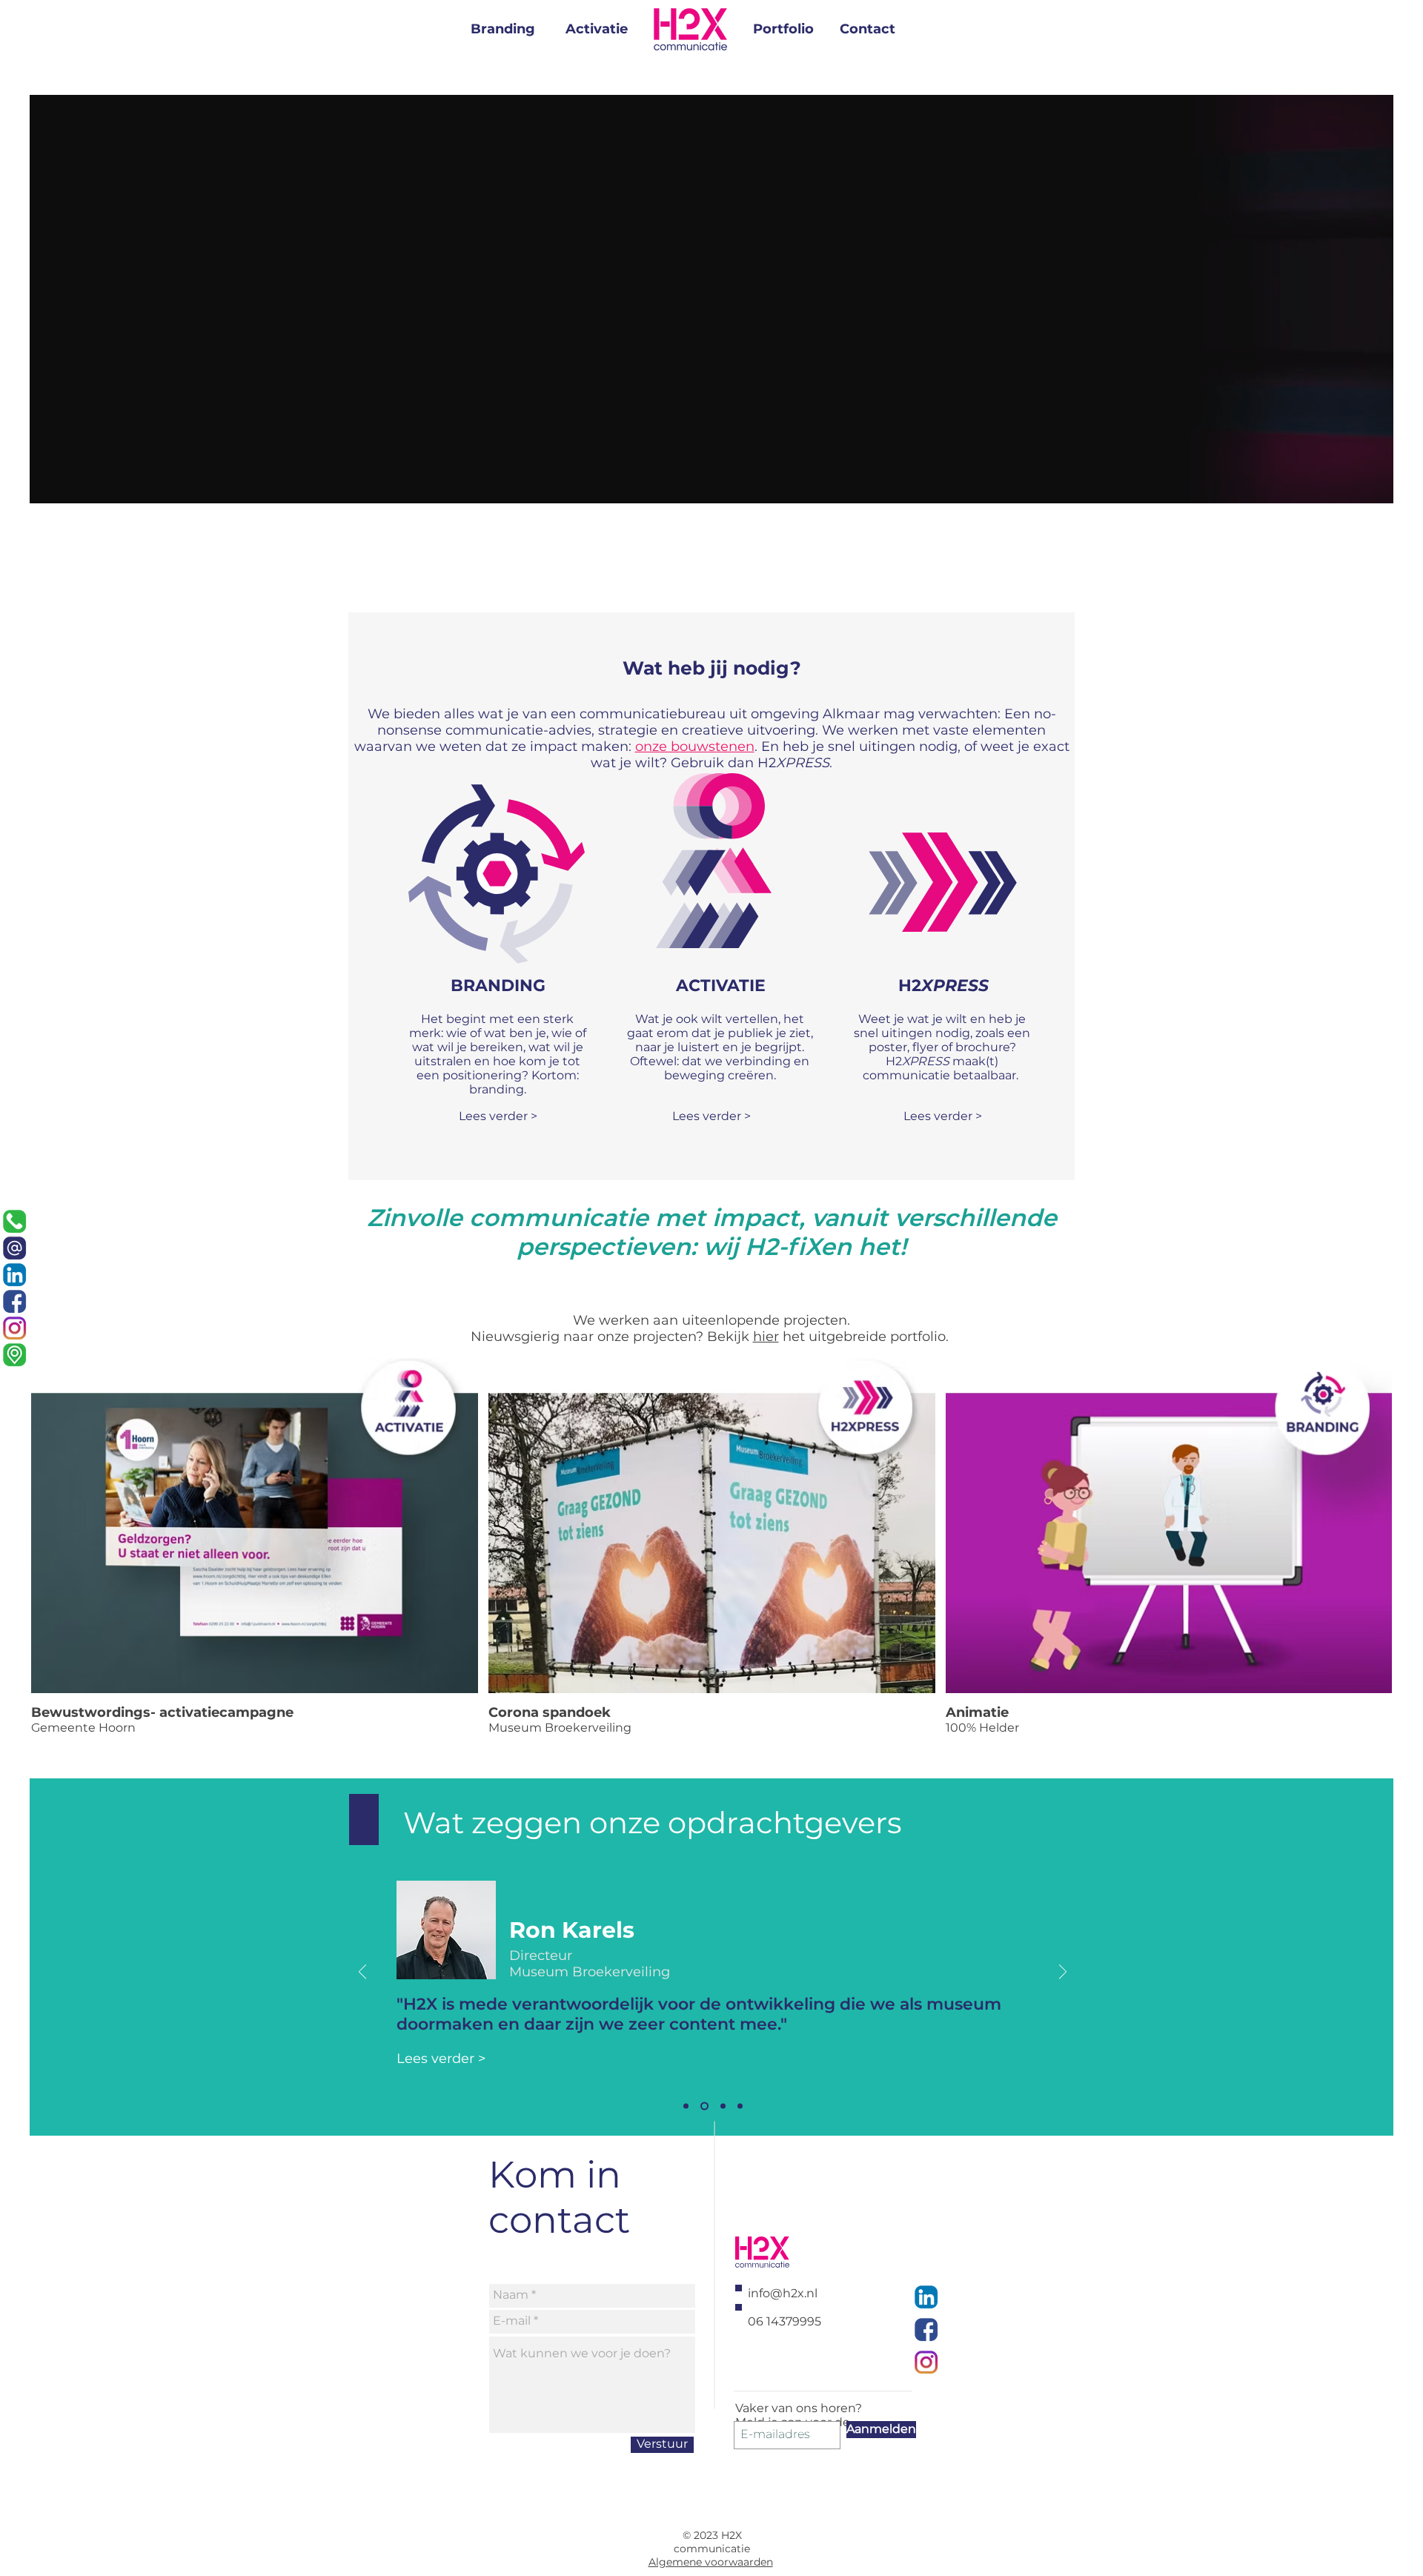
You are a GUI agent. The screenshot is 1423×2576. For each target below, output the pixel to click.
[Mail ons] (14, 1248)
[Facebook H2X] (926, 2330)
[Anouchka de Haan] (704, 2106)
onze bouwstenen (695, 746)
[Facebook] (14, 1301)
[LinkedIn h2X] (926, 2297)
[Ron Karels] (686, 2106)
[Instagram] (14, 1328)
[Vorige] (362, 1973)
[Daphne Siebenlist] (723, 2106)
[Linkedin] (14, 1275)
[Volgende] (1063, 1973)
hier (766, 1337)
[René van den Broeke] (740, 2106)
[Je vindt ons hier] (14, 1355)
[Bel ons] (14, 1221)
